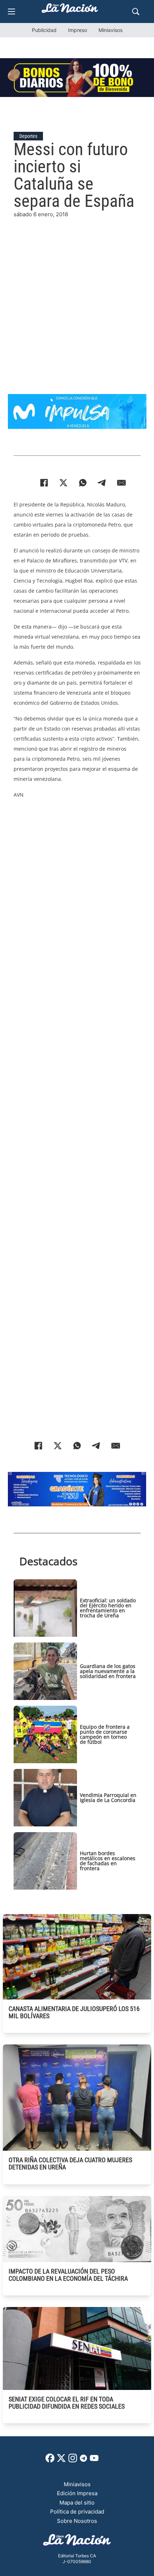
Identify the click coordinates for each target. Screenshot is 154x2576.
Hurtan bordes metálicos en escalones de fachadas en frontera (108, 1861)
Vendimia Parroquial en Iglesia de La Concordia (108, 1797)
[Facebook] (44, 483)
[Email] (121, 483)
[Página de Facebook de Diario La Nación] (50, 2461)
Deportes (28, 136)
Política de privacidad (77, 2512)
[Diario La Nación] (70, 10)
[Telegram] (102, 483)
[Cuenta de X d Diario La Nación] (61, 2461)
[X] (63, 483)
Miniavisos (110, 30)
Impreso (78, 30)
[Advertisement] (77, 296)
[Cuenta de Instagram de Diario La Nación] (73, 2461)
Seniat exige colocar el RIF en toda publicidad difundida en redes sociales (67, 2403)
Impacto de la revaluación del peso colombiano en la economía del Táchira (68, 2275)
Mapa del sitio (77, 2503)
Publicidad (44, 30)
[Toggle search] (136, 11)
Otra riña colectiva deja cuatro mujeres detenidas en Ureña (70, 2163)
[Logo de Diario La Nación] (77, 2542)
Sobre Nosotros (77, 2521)
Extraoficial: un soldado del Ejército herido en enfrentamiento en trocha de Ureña (108, 1608)
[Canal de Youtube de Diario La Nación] (94, 2461)
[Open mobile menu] (11, 11)
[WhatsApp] (83, 483)
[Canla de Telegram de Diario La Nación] (83, 2460)
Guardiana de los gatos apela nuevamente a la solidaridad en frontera (108, 1671)
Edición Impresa (77, 2493)
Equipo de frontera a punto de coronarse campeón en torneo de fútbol (105, 1734)
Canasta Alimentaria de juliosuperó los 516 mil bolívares (74, 2012)
